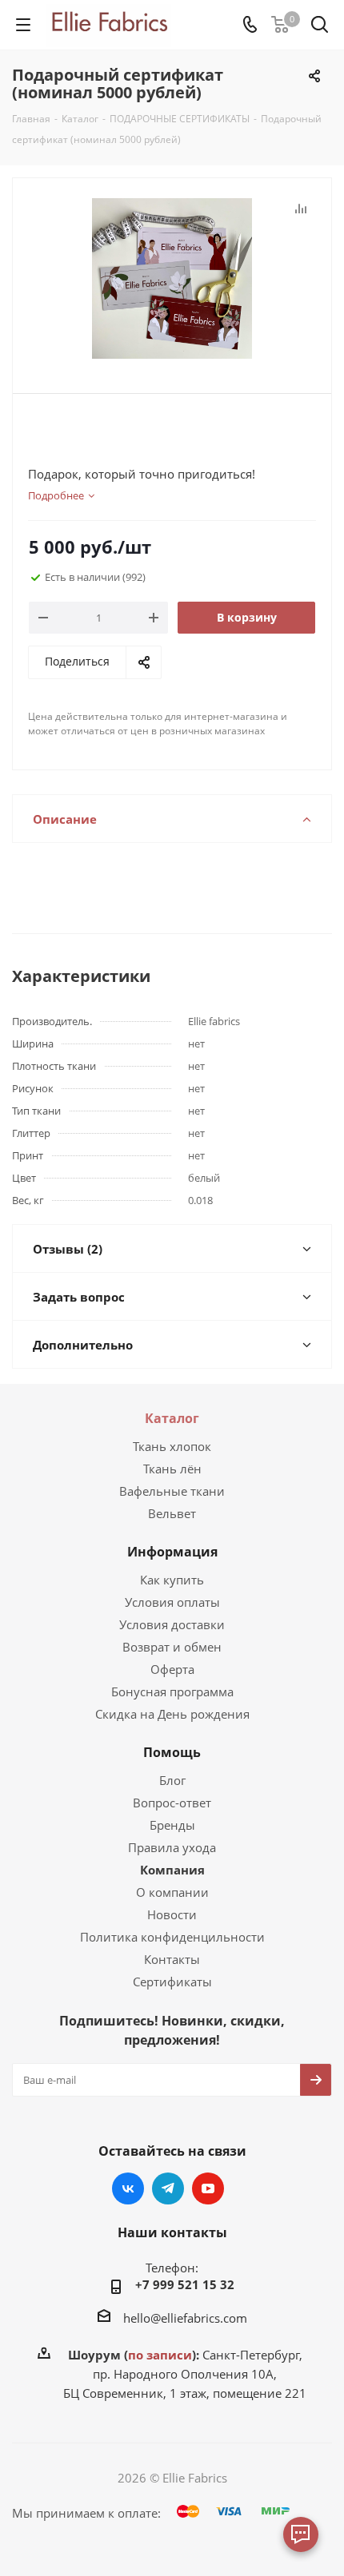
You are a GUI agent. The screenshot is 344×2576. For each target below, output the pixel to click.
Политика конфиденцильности (172, 1937)
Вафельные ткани (172, 1491)
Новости (172, 1914)
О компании (172, 1892)
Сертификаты (172, 1982)
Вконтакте (128, 2188)
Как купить (172, 1580)
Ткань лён (172, 1469)
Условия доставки (172, 1624)
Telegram (168, 2188)
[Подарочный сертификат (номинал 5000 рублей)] (172, 278)
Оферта (172, 1669)
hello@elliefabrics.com (185, 2318)
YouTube (208, 2188)
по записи (160, 2355)
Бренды (172, 1825)
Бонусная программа (172, 1691)
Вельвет (172, 1513)
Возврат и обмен (172, 1647)
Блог (172, 1780)
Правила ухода (172, 1847)
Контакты (172, 1959)
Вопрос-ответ (172, 1803)
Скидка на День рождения (172, 1714)
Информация (172, 1552)
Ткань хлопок (172, 1446)
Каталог (172, 1418)
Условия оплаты (172, 1602)
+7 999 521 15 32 (185, 2284)
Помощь (172, 1752)
